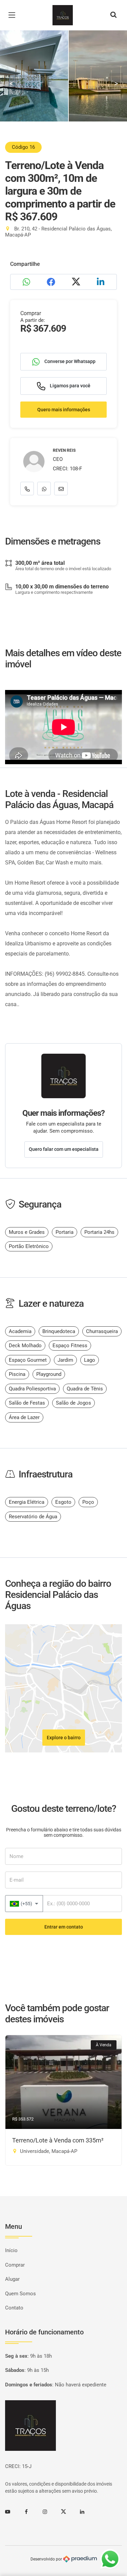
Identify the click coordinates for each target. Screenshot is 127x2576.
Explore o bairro (64, 1738)
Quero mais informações (64, 410)
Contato (14, 2308)
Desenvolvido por (47, 2559)
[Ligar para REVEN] (27, 489)
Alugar (12, 2279)
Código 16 (23, 147)
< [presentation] (11, 83)
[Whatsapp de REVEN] (44, 489)
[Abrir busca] (113, 15)
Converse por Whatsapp (69, 361)
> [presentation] (116, 83)
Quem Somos (20, 2294)
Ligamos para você (70, 386)
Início (11, 2250)
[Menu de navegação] (14, 15)
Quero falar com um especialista (64, 1149)
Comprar (15, 2265)
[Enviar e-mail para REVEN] (61, 489)
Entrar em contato (64, 1927)
